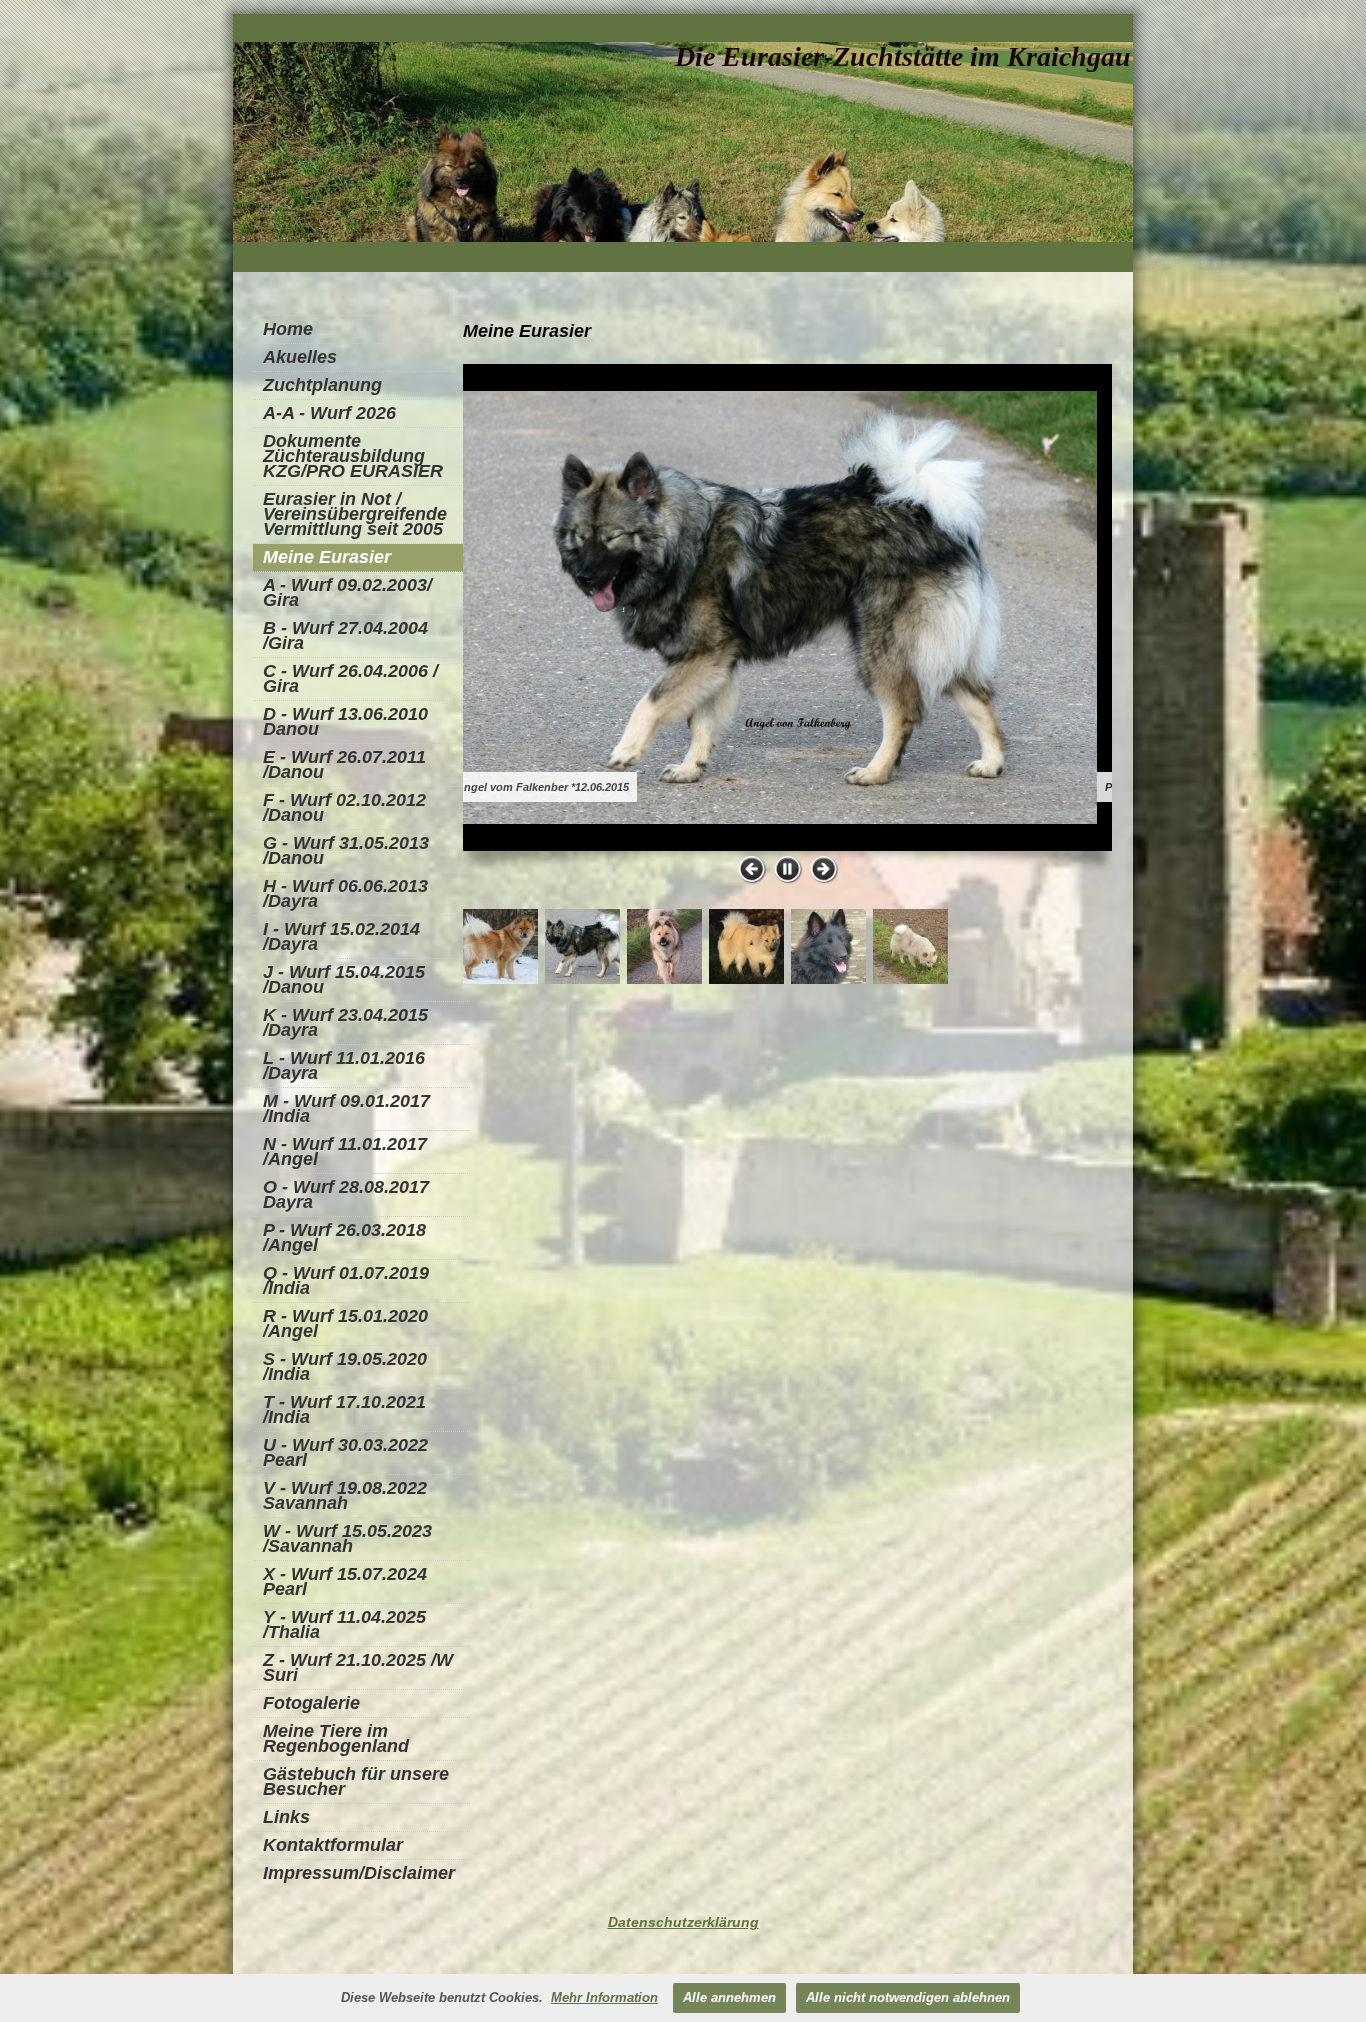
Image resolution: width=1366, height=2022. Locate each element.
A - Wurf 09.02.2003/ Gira (347, 592)
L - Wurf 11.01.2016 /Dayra (344, 1065)
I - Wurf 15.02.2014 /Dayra (341, 936)
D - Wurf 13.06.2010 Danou (345, 721)
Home (288, 329)
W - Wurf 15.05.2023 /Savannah (347, 1538)
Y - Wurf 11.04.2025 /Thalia (344, 1624)
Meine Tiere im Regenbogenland (336, 1738)
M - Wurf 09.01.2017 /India (346, 1108)
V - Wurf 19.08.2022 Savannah (345, 1495)
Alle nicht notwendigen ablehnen (908, 1997)
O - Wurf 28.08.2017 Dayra (346, 1194)
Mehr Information (604, 1997)
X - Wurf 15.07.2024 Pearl (345, 1581)
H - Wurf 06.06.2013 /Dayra (345, 893)
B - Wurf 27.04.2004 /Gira (345, 635)
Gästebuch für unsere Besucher (356, 1781)
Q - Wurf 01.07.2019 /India (346, 1280)
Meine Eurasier (327, 557)
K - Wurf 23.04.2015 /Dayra (345, 1022)
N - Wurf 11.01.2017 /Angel (345, 1151)
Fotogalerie (311, 1703)
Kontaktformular (333, 1845)
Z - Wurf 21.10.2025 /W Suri (358, 1667)
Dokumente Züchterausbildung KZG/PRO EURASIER (353, 456)
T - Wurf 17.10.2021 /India (344, 1409)
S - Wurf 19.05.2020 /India (345, 1366)
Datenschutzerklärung (683, 1922)
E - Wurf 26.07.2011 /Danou (344, 764)
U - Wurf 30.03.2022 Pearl (345, 1452)
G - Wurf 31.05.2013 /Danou (346, 850)
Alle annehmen (729, 1997)
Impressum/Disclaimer (359, 1873)
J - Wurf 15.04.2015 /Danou (344, 979)
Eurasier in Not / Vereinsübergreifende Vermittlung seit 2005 (355, 514)
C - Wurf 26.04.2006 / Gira (350, 678)
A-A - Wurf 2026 (329, 413)
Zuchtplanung (322, 385)
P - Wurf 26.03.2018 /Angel (344, 1237)
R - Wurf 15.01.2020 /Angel (345, 1323)
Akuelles (300, 357)
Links (286, 1817)
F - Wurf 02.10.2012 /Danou (344, 807)
